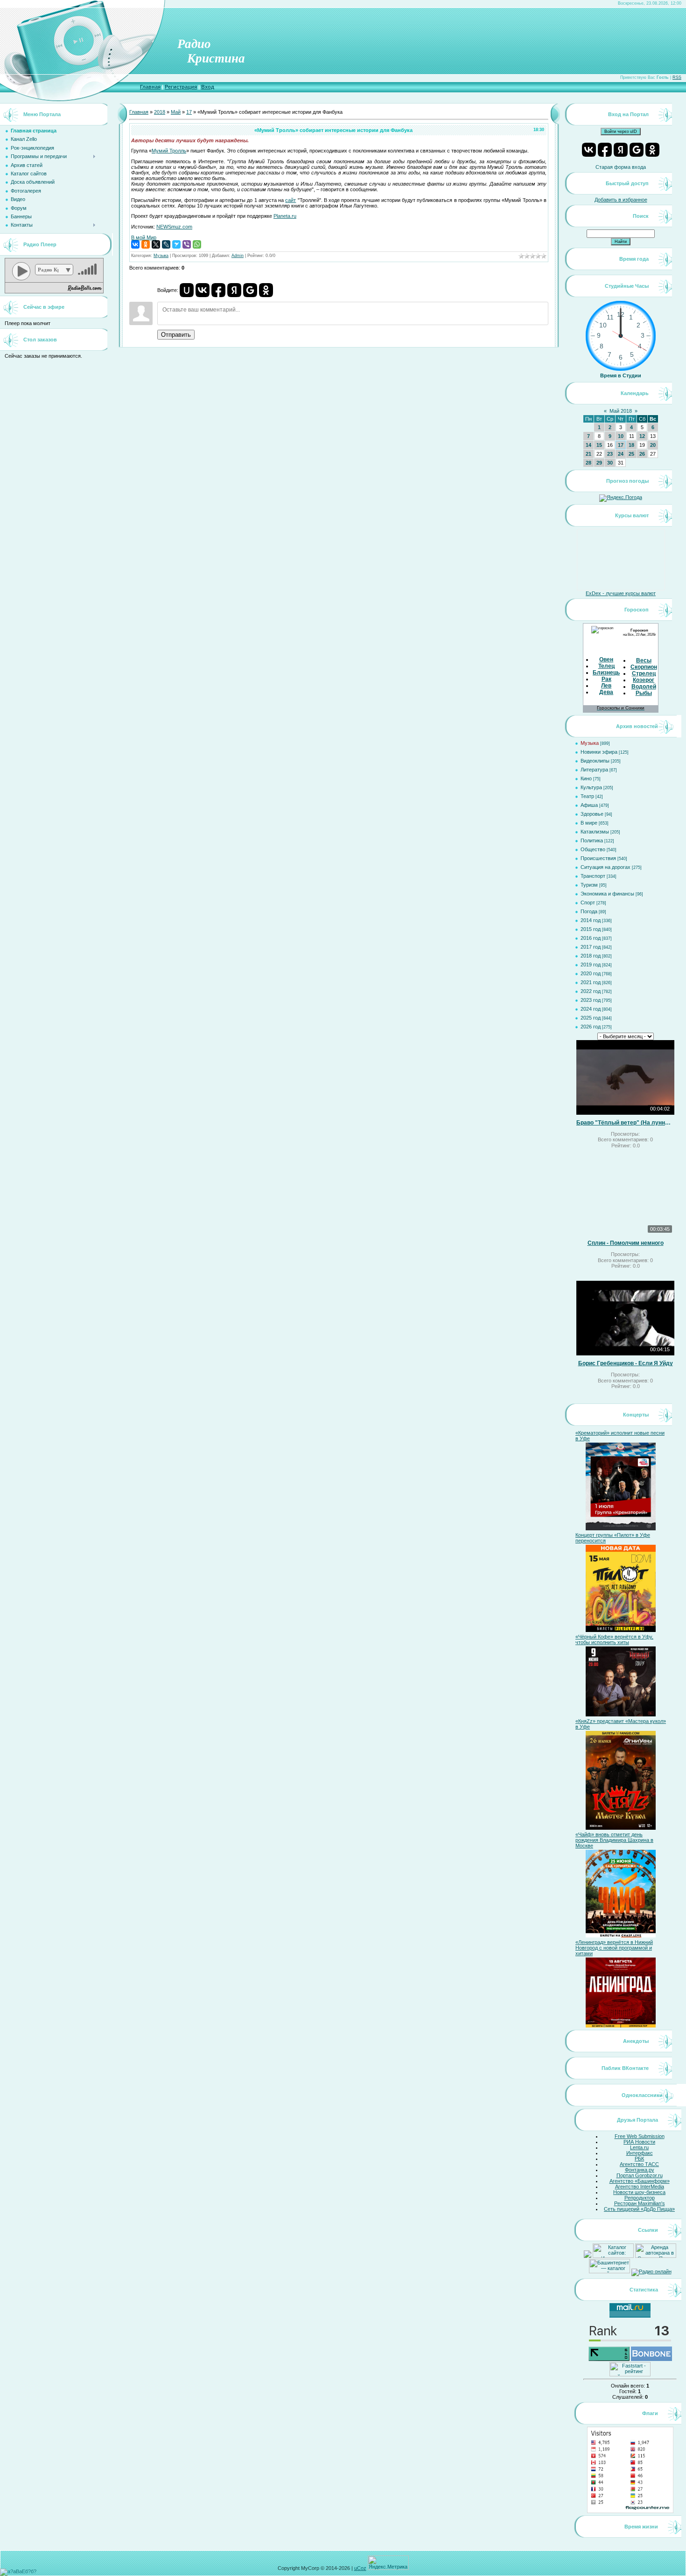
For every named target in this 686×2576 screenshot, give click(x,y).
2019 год (591, 965)
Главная (150, 87)
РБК (639, 2159)
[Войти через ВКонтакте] (203, 290)
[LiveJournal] (166, 244)
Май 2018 (621, 411)
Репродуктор (640, 2198)
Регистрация (181, 87)
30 (610, 463)
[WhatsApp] (197, 244)
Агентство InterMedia (640, 2187)
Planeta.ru (285, 216)
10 (621, 436)
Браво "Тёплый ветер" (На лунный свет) (625, 1123)
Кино (586, 778)
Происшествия (598, 858)
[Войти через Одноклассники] (266, 290)
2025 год (591, 1018)
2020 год (591, 973)
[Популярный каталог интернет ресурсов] (651, 2359)
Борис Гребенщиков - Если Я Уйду (626, 1363)
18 (631, 445)
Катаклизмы (595, 832)
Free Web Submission (640, 2136)
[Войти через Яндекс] (234, 290)
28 (588, 463)
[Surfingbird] (176, 244)
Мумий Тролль (169, 151)
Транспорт (593, 876)
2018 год (591, 956)
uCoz (360, 2568)
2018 (160, 112)
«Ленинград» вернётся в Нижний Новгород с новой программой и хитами (614, 1948)
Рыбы (644, 693)
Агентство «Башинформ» (640, 2181)
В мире (589, 823)
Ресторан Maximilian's (640, 2203)
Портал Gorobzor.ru (640, 2175)
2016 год (591, 938)
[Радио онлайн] (651, 2271)
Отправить (176, 335)
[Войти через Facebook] (218, 290)
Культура (591, 787)
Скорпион (644, 667)
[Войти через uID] (187, 290)
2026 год (591, 1027)
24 (621, 454)
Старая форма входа (621, 167)
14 (588, 445)
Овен (606, 660)
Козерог (644, 680)
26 (642, 454)
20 (653, 445)
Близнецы (607, 673)
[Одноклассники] (146, 244)
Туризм (589, 885)
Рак (606, 679)
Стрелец (644, 674)
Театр (587, 796)
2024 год (591, 1009)
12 (642, 436)
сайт (290, 200)
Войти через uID (621, 132)
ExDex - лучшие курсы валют (621, 593)
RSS (677, 77)
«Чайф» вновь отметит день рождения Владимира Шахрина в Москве (614, 1840)
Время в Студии (621, 375)
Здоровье (592, 814)
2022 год (591, 991)
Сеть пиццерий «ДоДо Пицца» (639, 2209)
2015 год (591, 929)
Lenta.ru (639, 2147)
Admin (238, 256)
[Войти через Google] (250, 290)
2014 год (591, 920)
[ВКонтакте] (135, 244)
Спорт (588, 903)
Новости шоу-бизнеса (639, 2192)
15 (599, 445)
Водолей (644, 687)
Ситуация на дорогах (605, 867)
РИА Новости (639, 2142)
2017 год (591, 947)
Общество (593, 849)
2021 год (591, 982)
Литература (594, 770)
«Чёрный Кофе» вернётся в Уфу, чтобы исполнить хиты (614, 1639)
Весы (644, 660)
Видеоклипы (595, 761)
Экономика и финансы (607, 894)
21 (588, 454)
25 (631, 454)
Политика (592, 840)
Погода (589, 911)
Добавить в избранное (621, 200)
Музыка (161, 256)
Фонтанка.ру (640, 2170)
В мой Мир (144, 237)
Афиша (589, 805)
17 (189, 112)
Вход (208, 87)
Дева (606, 692)
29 (599, 463)
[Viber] (187, 244)
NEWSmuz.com (174, 227)
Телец (606, 666)
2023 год (591, 1000)
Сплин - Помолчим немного (626, 1243)
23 (610, 454)
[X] (156, 244)
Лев (606, 686)
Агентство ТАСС (639, 2164)
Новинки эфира (599, 752)
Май (176, 112)
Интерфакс (640, 2153)
